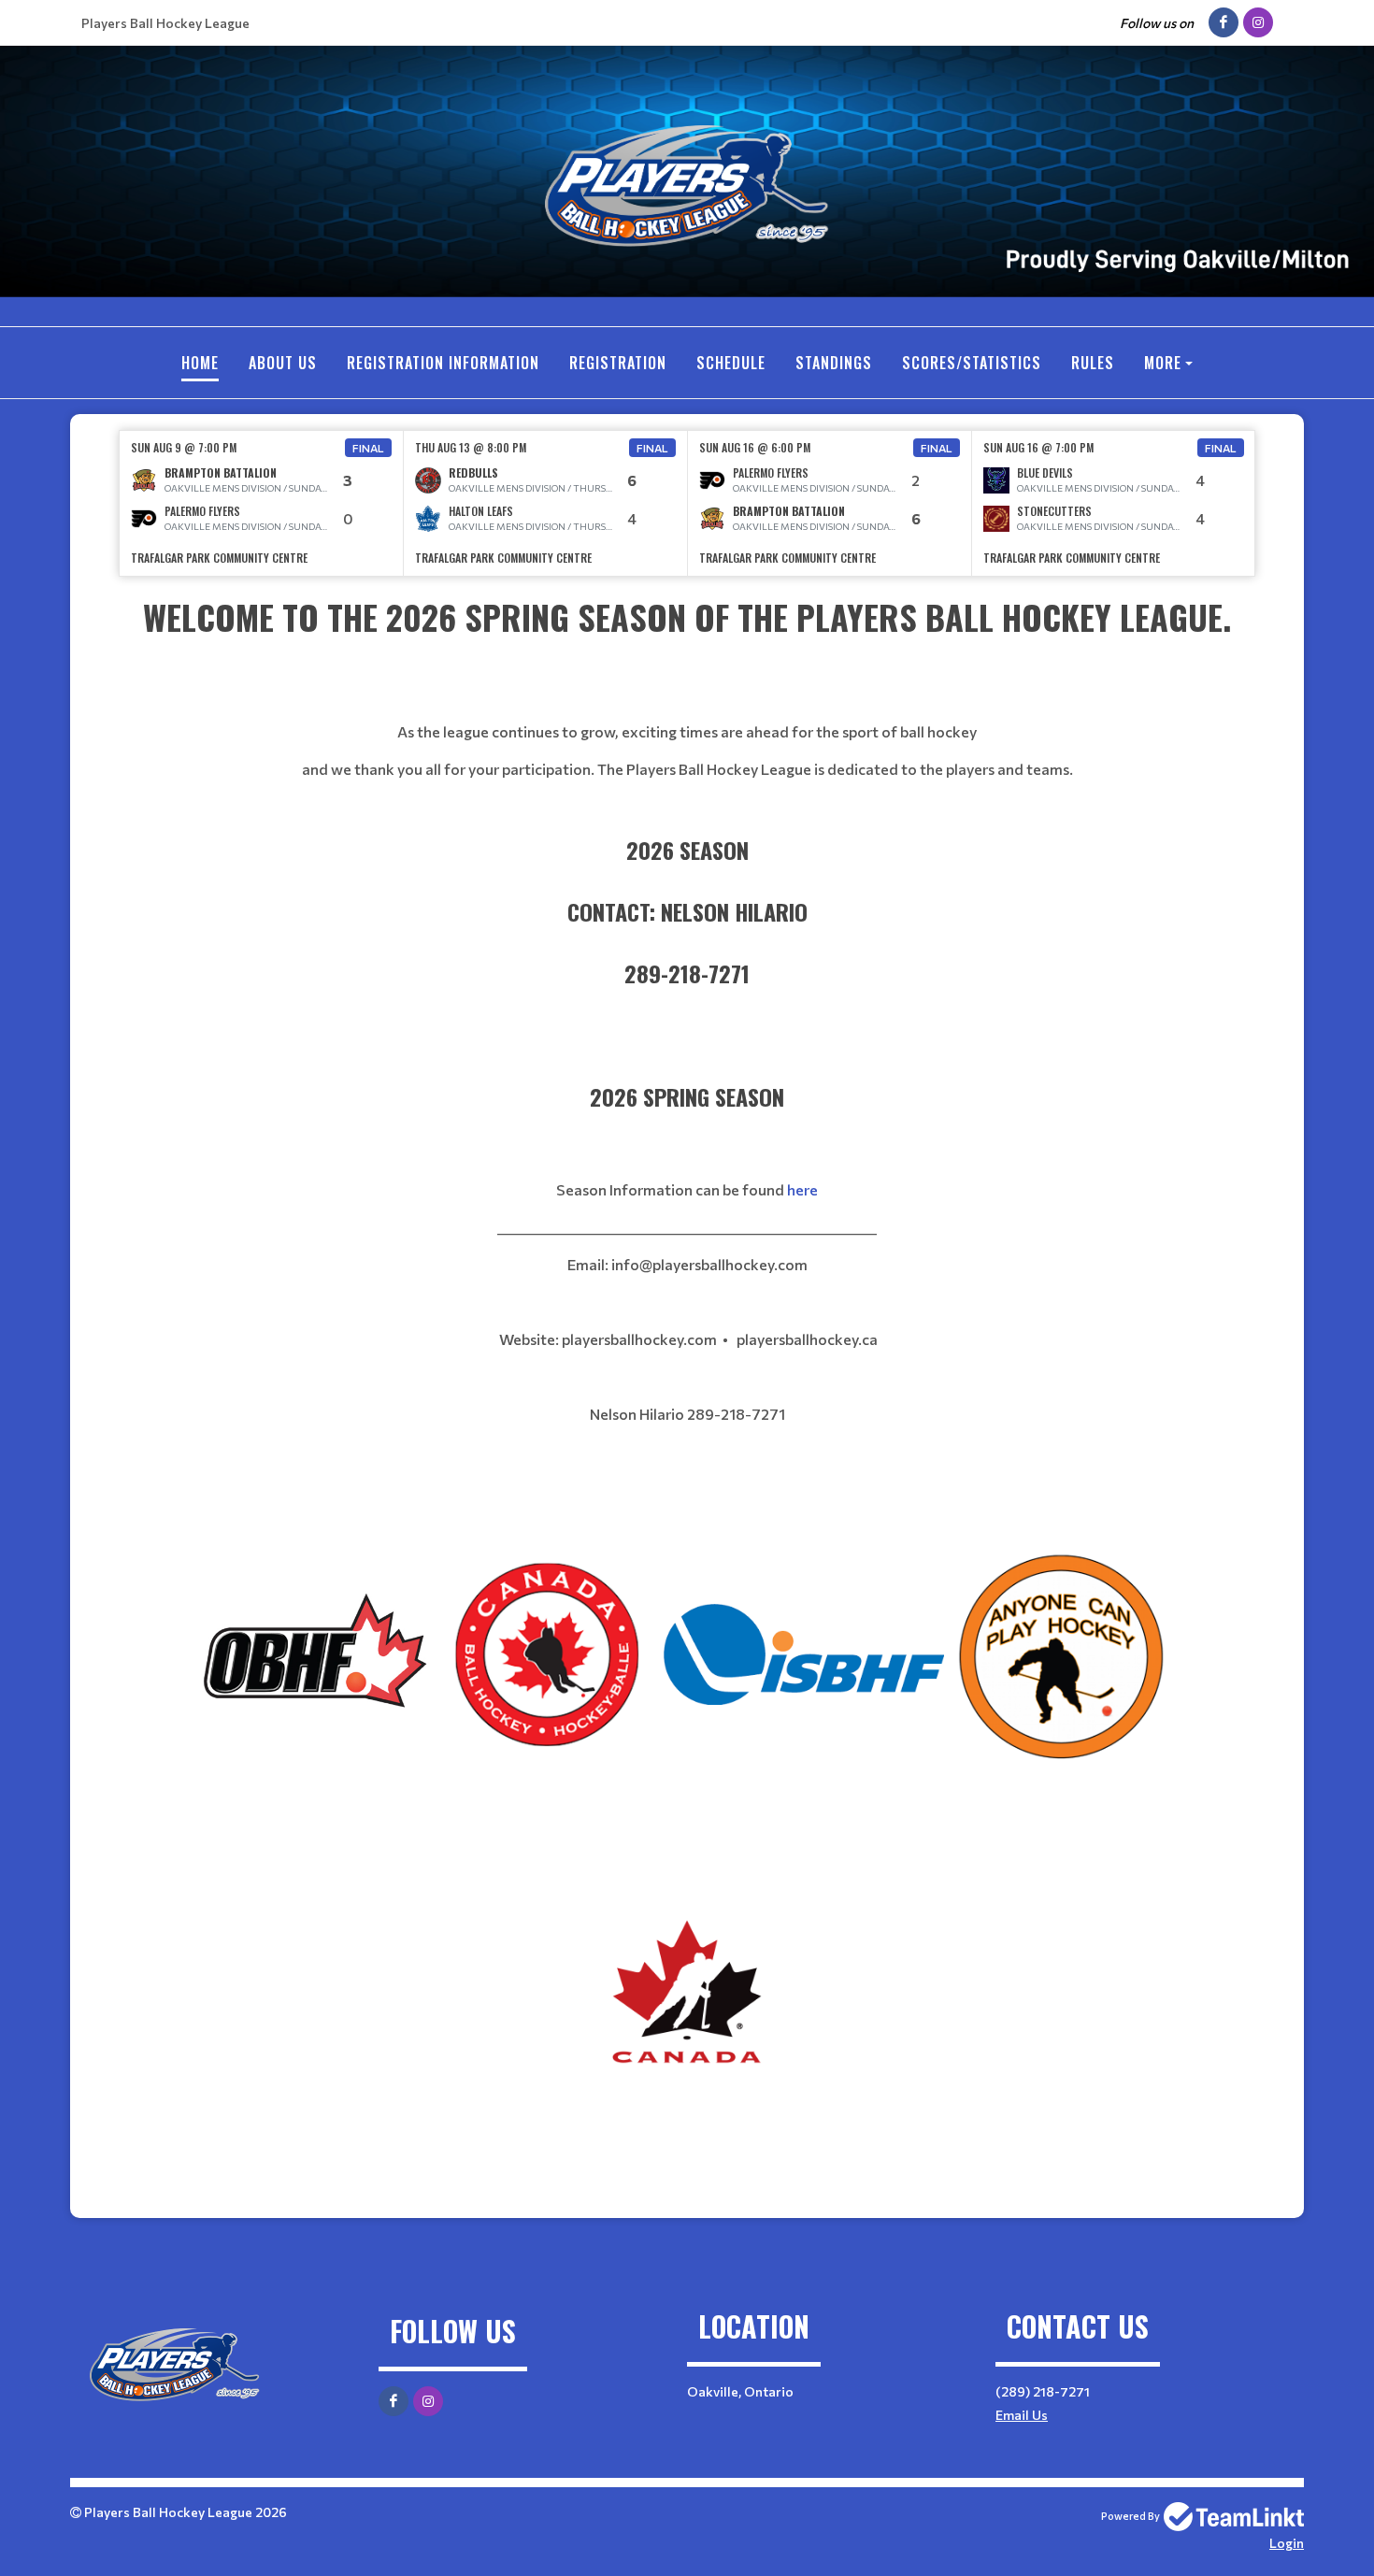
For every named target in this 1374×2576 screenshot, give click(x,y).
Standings (834, 363)
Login (1287, 2543)
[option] (262, 503)
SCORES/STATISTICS (972, 363)
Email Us (1022, 2415)
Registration (618, 363)
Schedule (731, 363)
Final (368, 448)
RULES (1093, 363)
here (802, 1189)
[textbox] (687, 1065)
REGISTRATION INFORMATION (443, 363)
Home (200, 363)
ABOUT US (283, 363)
